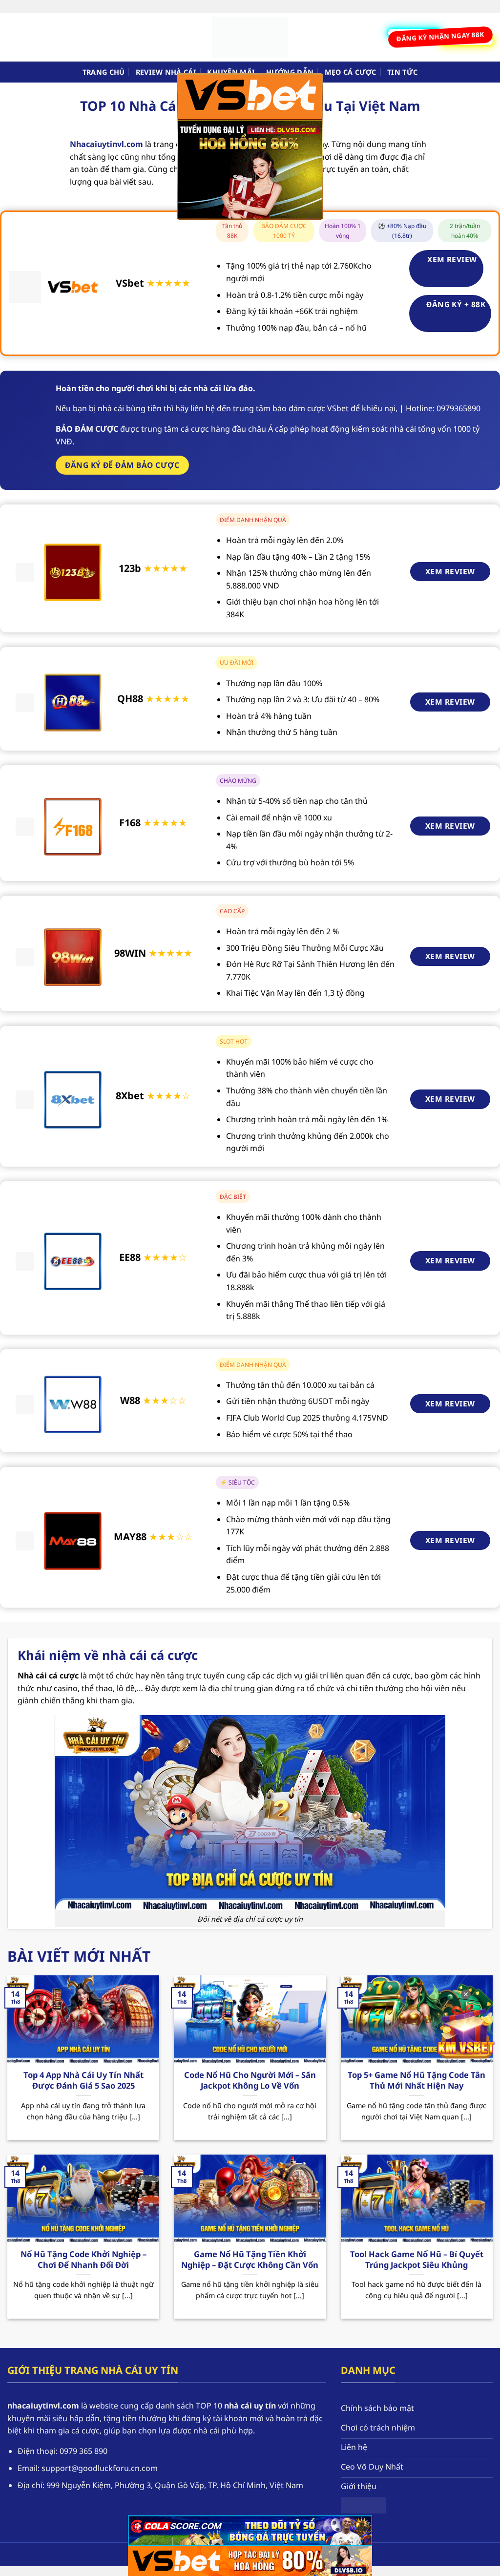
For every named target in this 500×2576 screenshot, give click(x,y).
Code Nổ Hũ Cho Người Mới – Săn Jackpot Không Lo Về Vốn (250, 2080)
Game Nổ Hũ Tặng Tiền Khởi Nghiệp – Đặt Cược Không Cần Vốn (250, 2259)
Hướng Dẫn (290, 72)
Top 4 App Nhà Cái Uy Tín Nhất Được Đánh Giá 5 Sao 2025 (83, 2080)
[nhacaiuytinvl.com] (250, 37)
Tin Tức (402, 72)
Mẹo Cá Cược (351, 72)
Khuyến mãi (231, 72)
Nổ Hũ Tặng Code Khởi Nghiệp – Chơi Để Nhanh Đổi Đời (83, 2259)
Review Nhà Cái (166, 72)
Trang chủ (104, 72)
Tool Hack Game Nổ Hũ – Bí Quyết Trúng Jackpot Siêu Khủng (417, 2259)
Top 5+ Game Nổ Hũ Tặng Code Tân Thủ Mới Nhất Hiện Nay (417, 2080)
